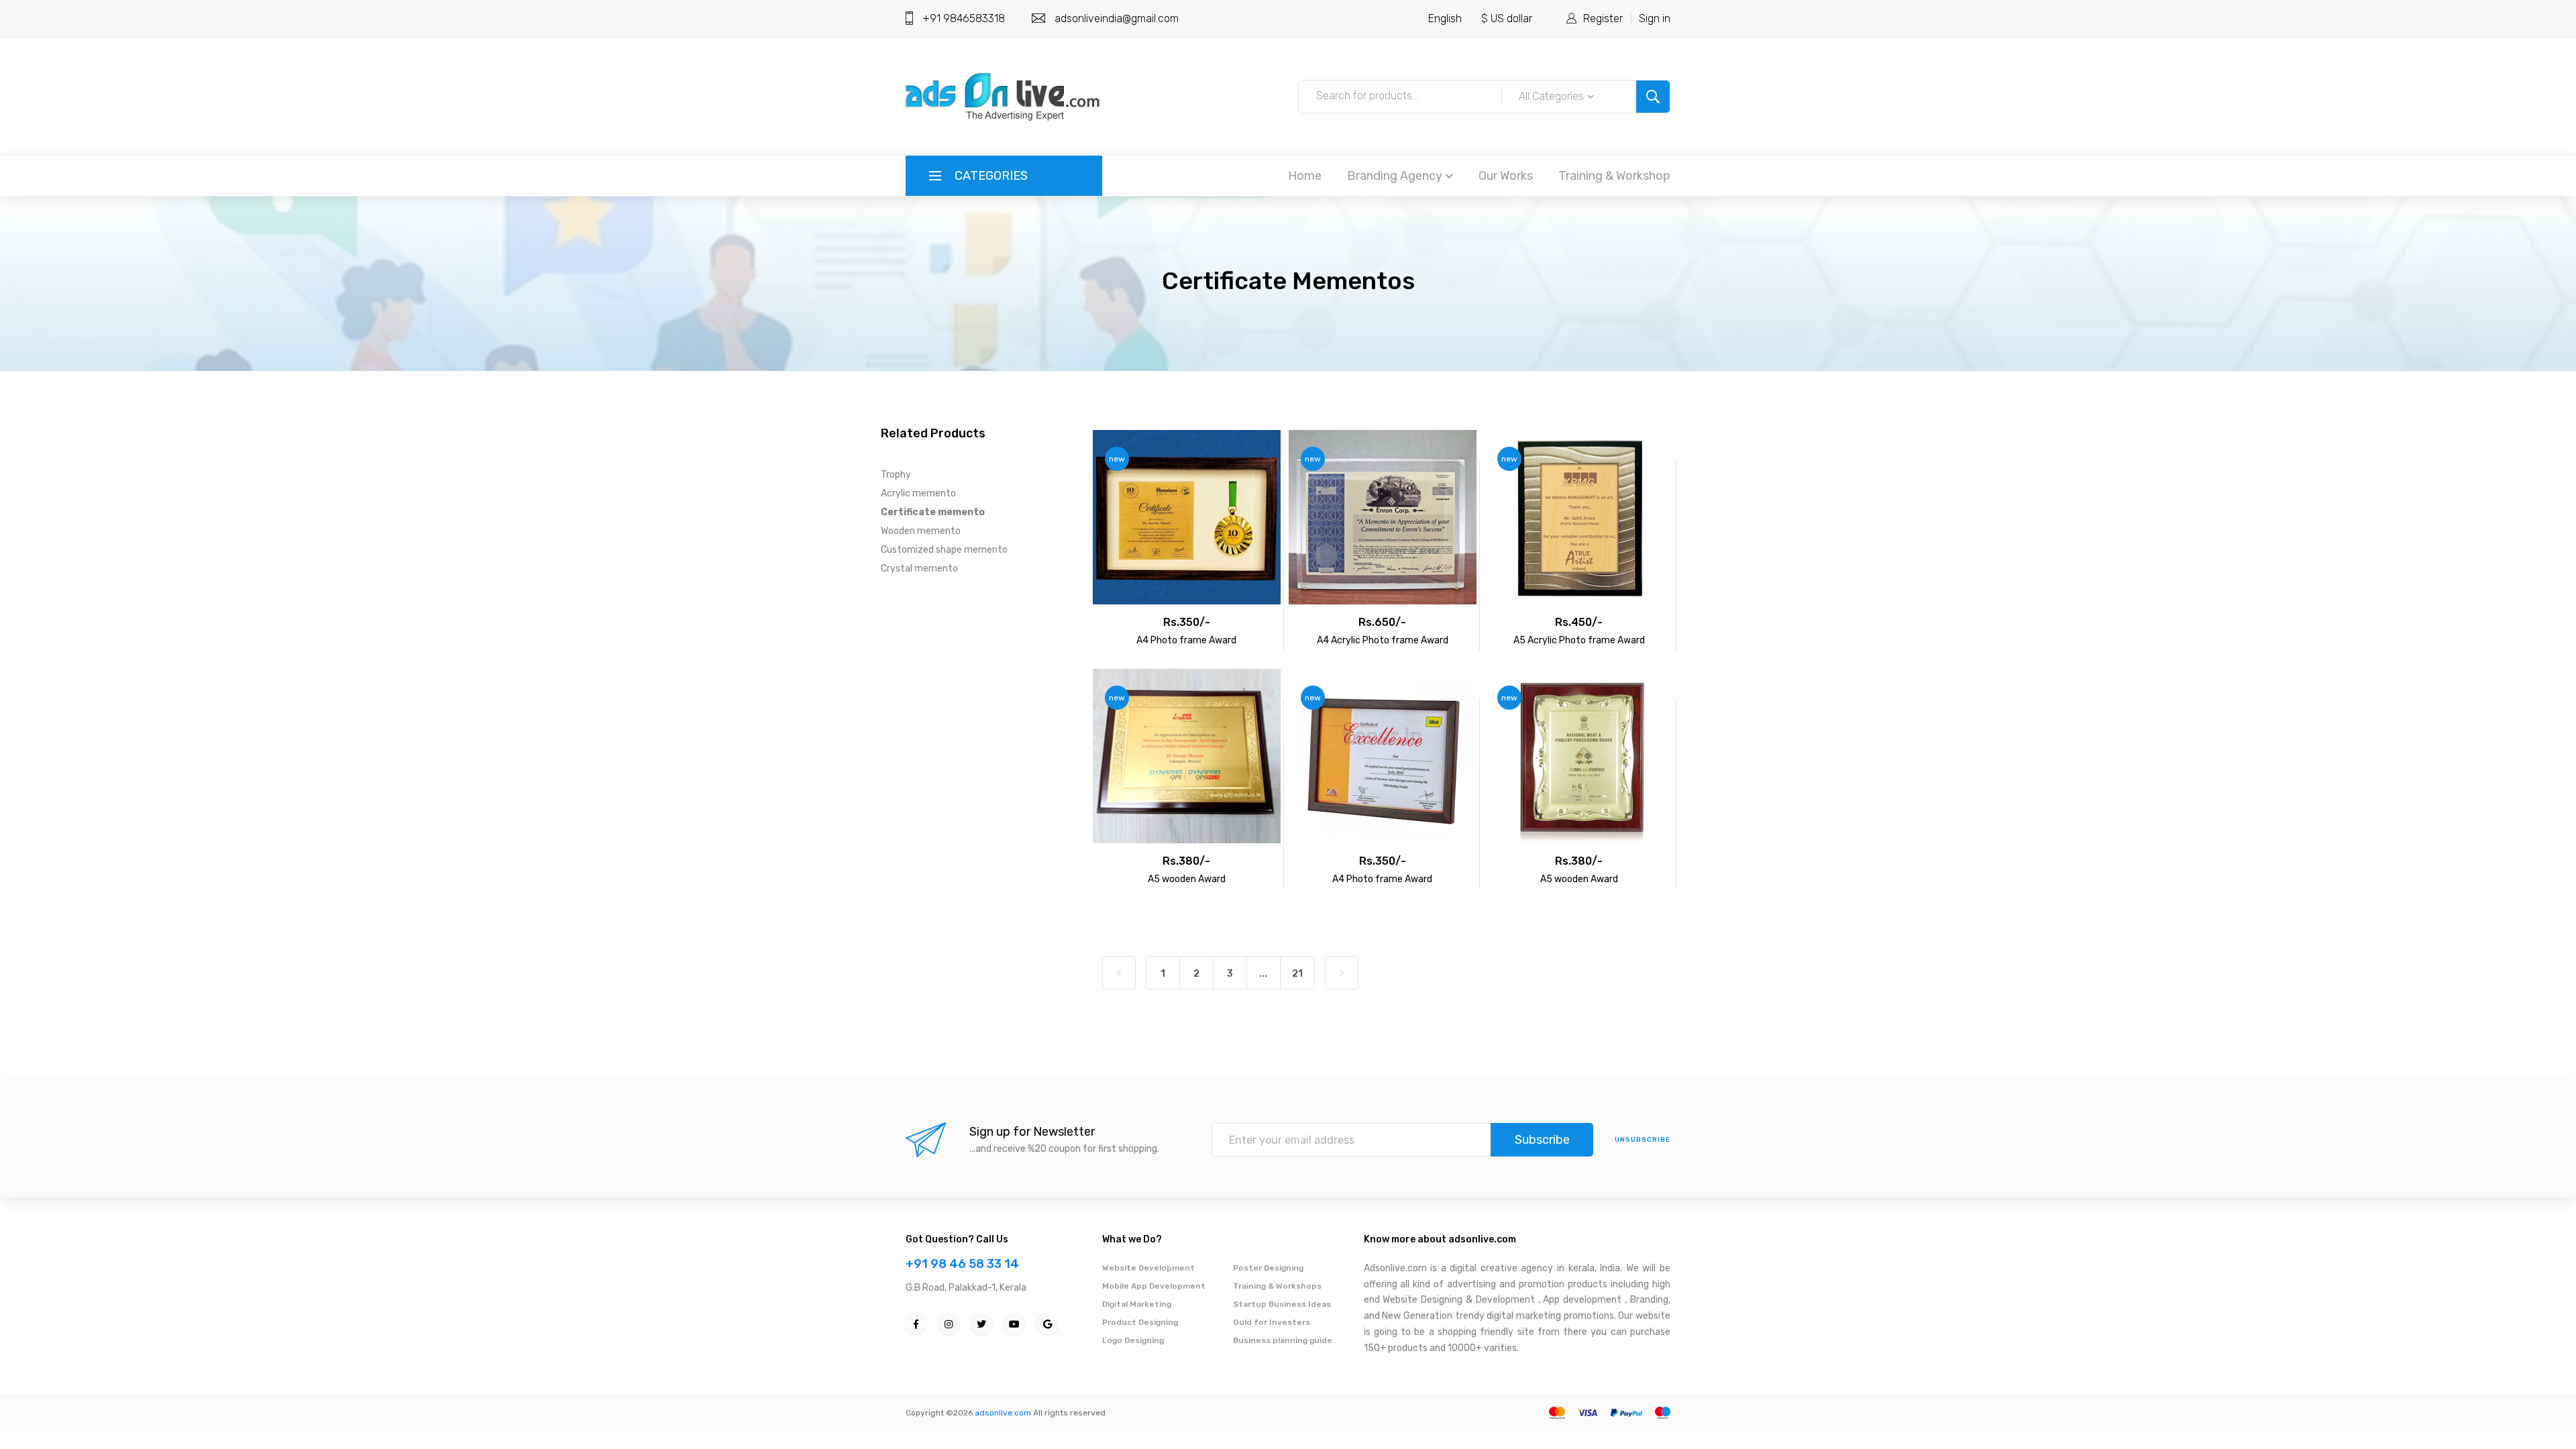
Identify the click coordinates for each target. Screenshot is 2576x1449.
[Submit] (1653, 97)
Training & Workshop (1614, 176)
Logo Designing (1133, 1340)
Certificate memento (933, 512)
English (1445, 18)
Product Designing (1140, 1322)
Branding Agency (1395, 176)
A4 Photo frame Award (1186, 640)
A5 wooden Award (1187, 879)
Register (1603, 18)
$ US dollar (1507, 18)
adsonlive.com (1003, 1413)
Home (1305, 176)
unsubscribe (1643, 1140)
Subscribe (1542, 1140)
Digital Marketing (1137, 1304)
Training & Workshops (1277, 1286)
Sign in (1655, 18)
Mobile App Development (1154, 1286)
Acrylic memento (918, 493)
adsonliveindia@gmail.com (1117, 18)
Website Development (1148, 1268)
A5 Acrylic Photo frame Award (1579, 640)
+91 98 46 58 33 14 (962, 1264)
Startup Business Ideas (1282, 1304)
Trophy (896, 475)
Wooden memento (921, 531)
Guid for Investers (1272, 1322)
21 (1297, 974)
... (1263, 974)
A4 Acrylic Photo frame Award (1383, 640)
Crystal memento (919, 569)
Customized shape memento (944, 550)
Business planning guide (1283, 1340)
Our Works (1506, 176)
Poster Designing (1268, 1268)
